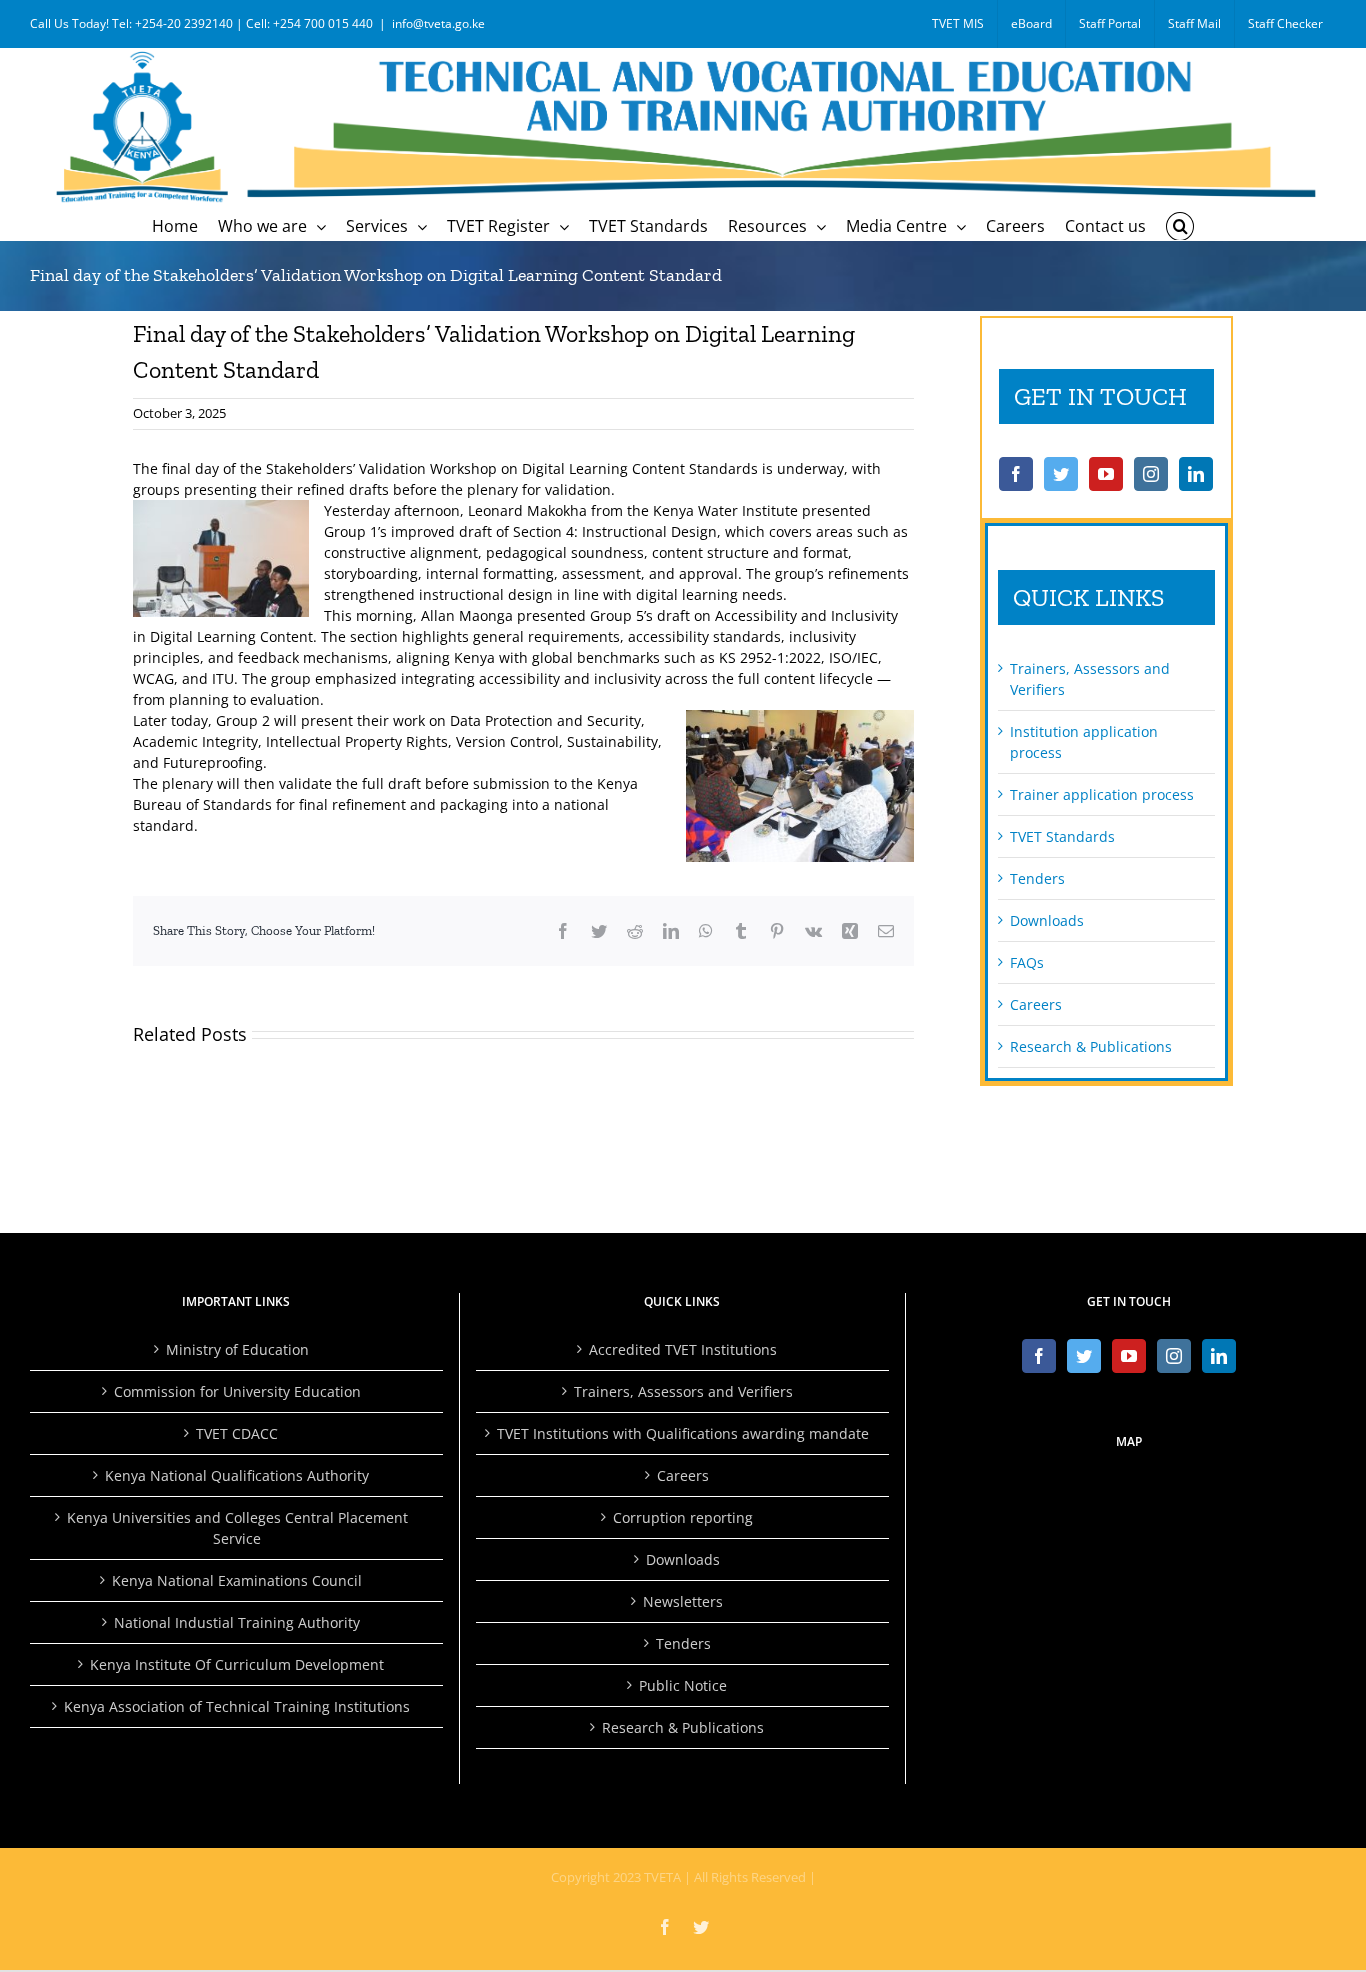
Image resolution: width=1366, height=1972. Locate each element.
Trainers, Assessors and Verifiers (683, 1391)
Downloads (1047, 920)
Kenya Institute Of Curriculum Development (237, 1664)
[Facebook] (1016, 474)
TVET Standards (1062, 836)
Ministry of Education (237, 1349)
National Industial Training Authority (237, 1622)
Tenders (1037, 878)
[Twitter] (1061, 474)
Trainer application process (1102, 794)
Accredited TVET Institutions (683, 1349)
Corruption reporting (683, 1517)
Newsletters (683, 1601)
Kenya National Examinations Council (237, 1580)
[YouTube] (1106, 474)
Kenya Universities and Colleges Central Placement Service (237, 1528)
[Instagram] (1151, 474)
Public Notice (683, 1685)
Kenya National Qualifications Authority (237, 1475)
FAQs (1027, 962)
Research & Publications (1091, 1046)
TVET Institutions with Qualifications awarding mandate (683, 1433)
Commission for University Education (237, 1391)
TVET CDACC (237, 1433)
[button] (1180, 226)
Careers (1036, 1004)
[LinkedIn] (1196, 474)
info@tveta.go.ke (438, 23)
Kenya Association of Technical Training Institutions (237, 1706)
